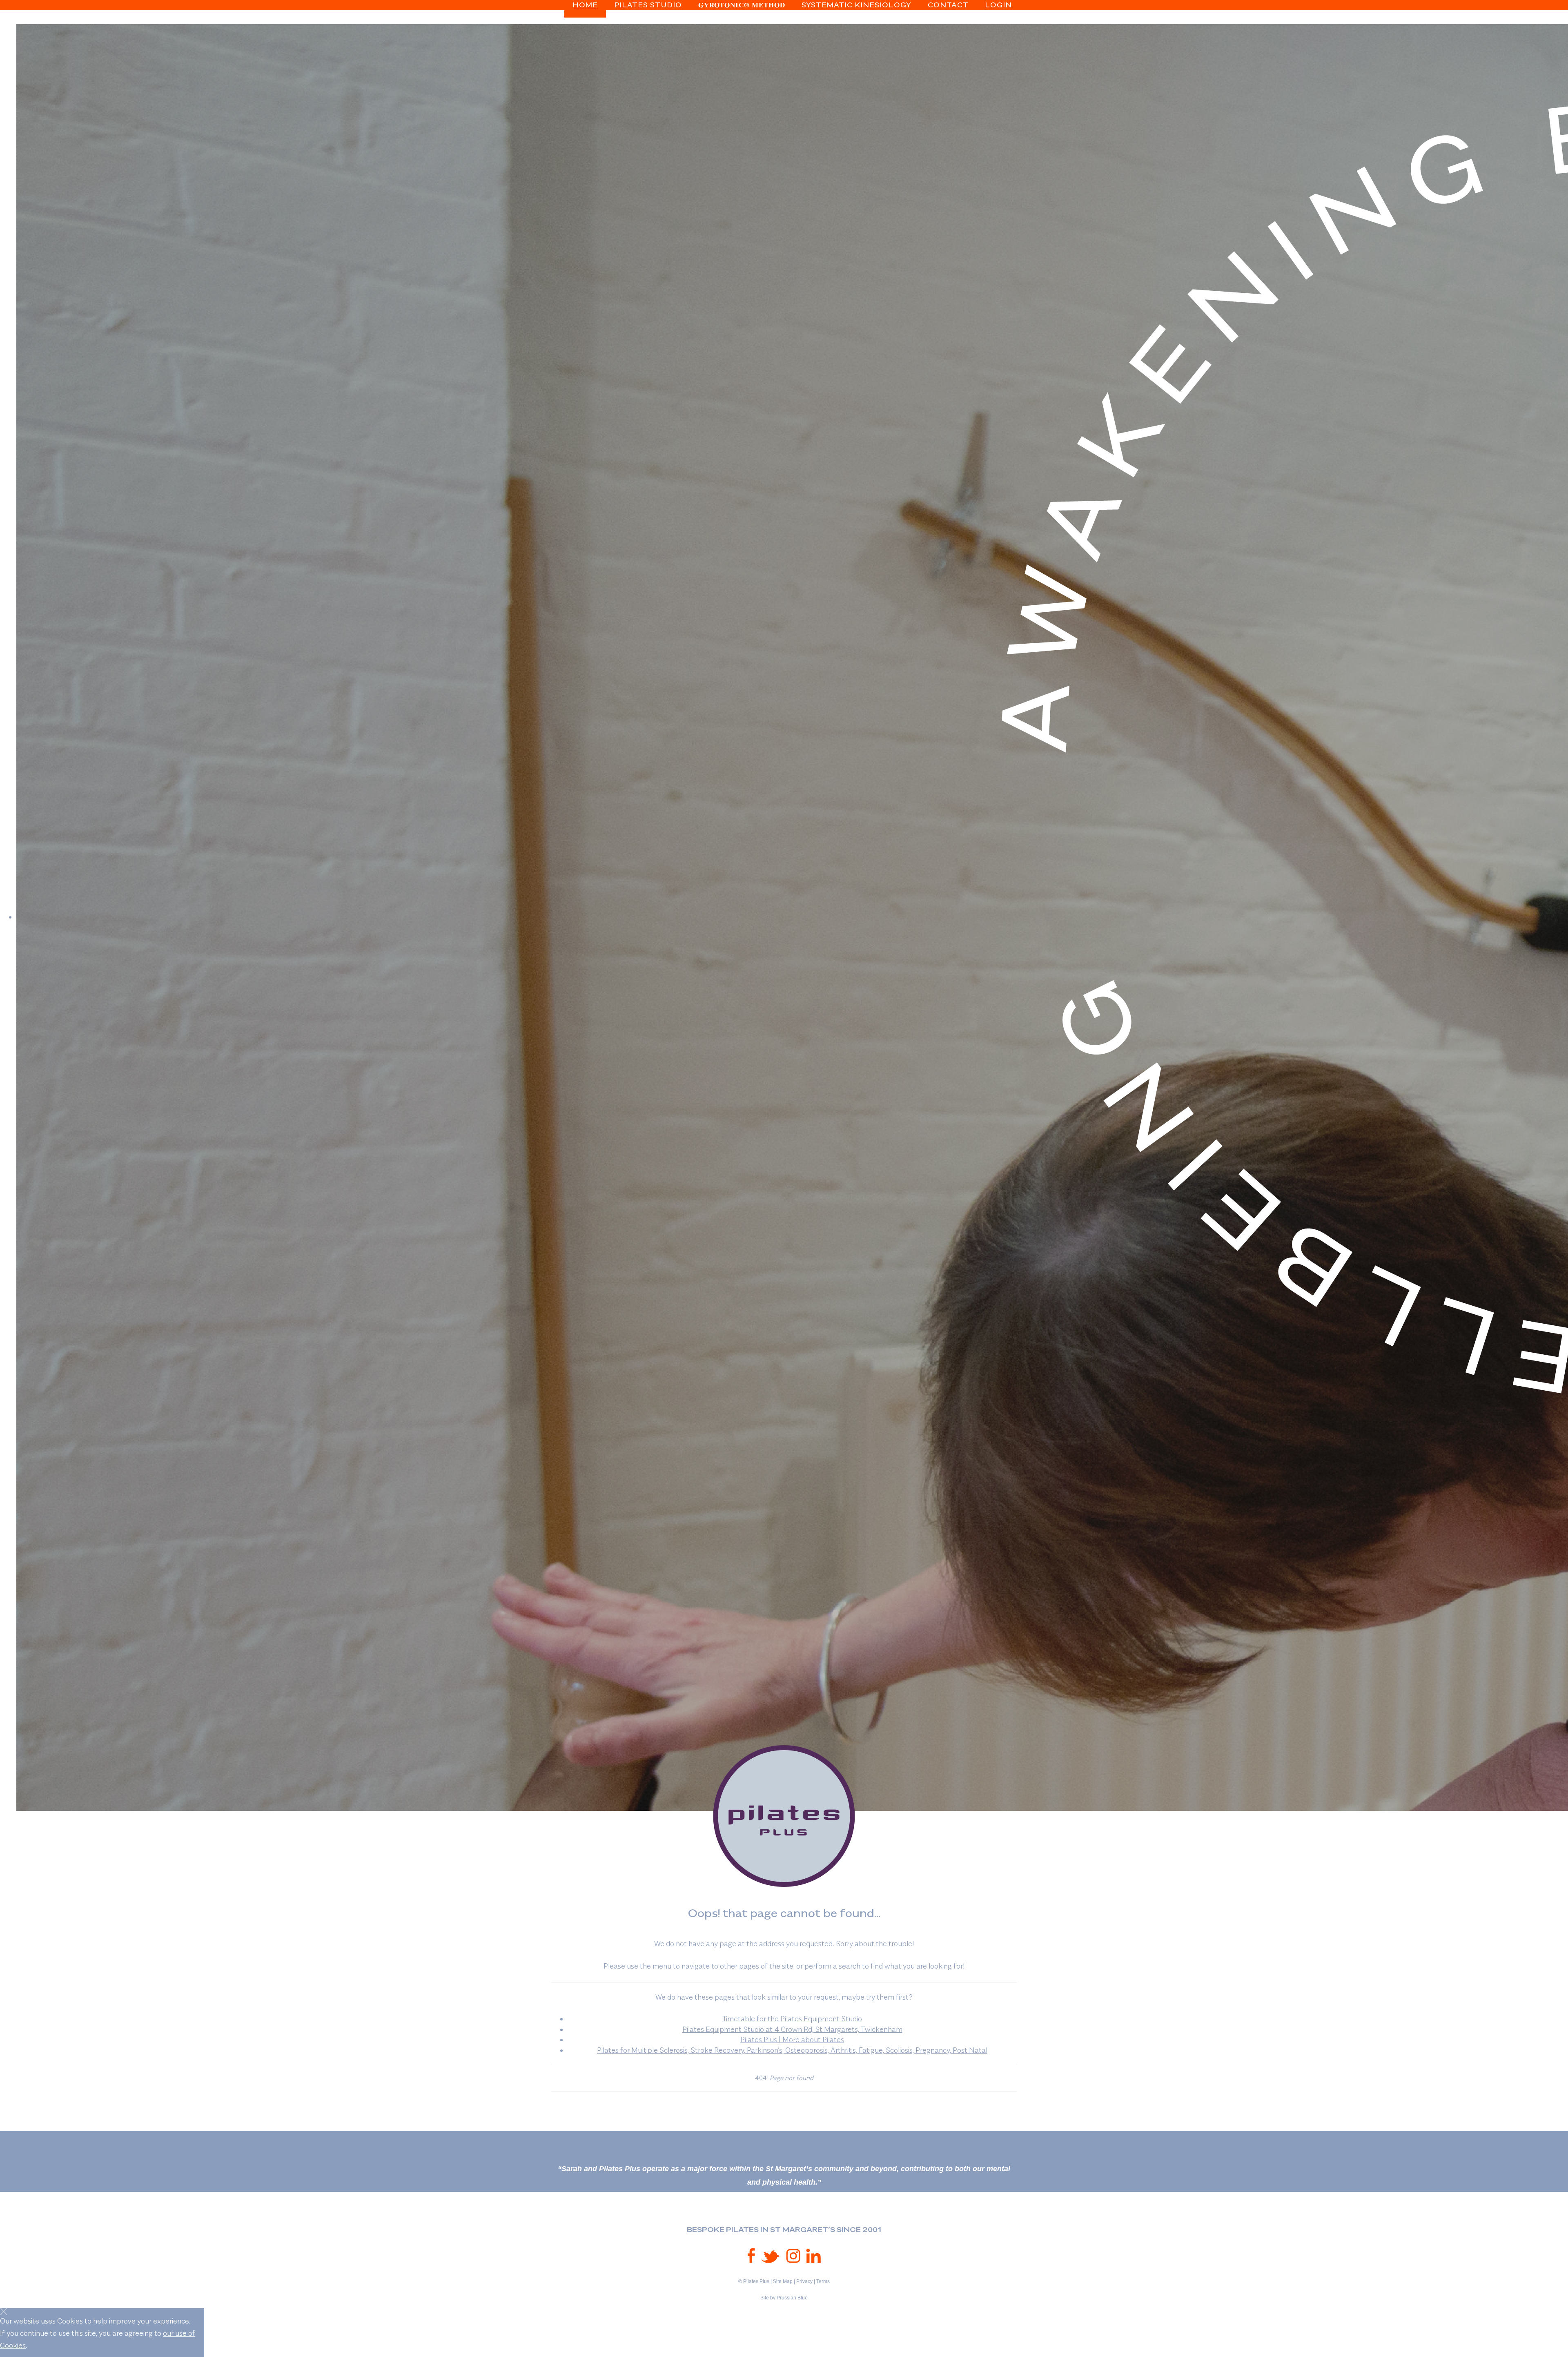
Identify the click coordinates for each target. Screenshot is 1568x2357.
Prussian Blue (792, 2298)
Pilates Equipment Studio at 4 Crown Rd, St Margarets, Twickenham (792, 2029)
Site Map (783, 2281)
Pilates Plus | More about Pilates (792, 2039)
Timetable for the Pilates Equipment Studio (792, 2019)
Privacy (804, 2281)
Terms (823, 2281)
